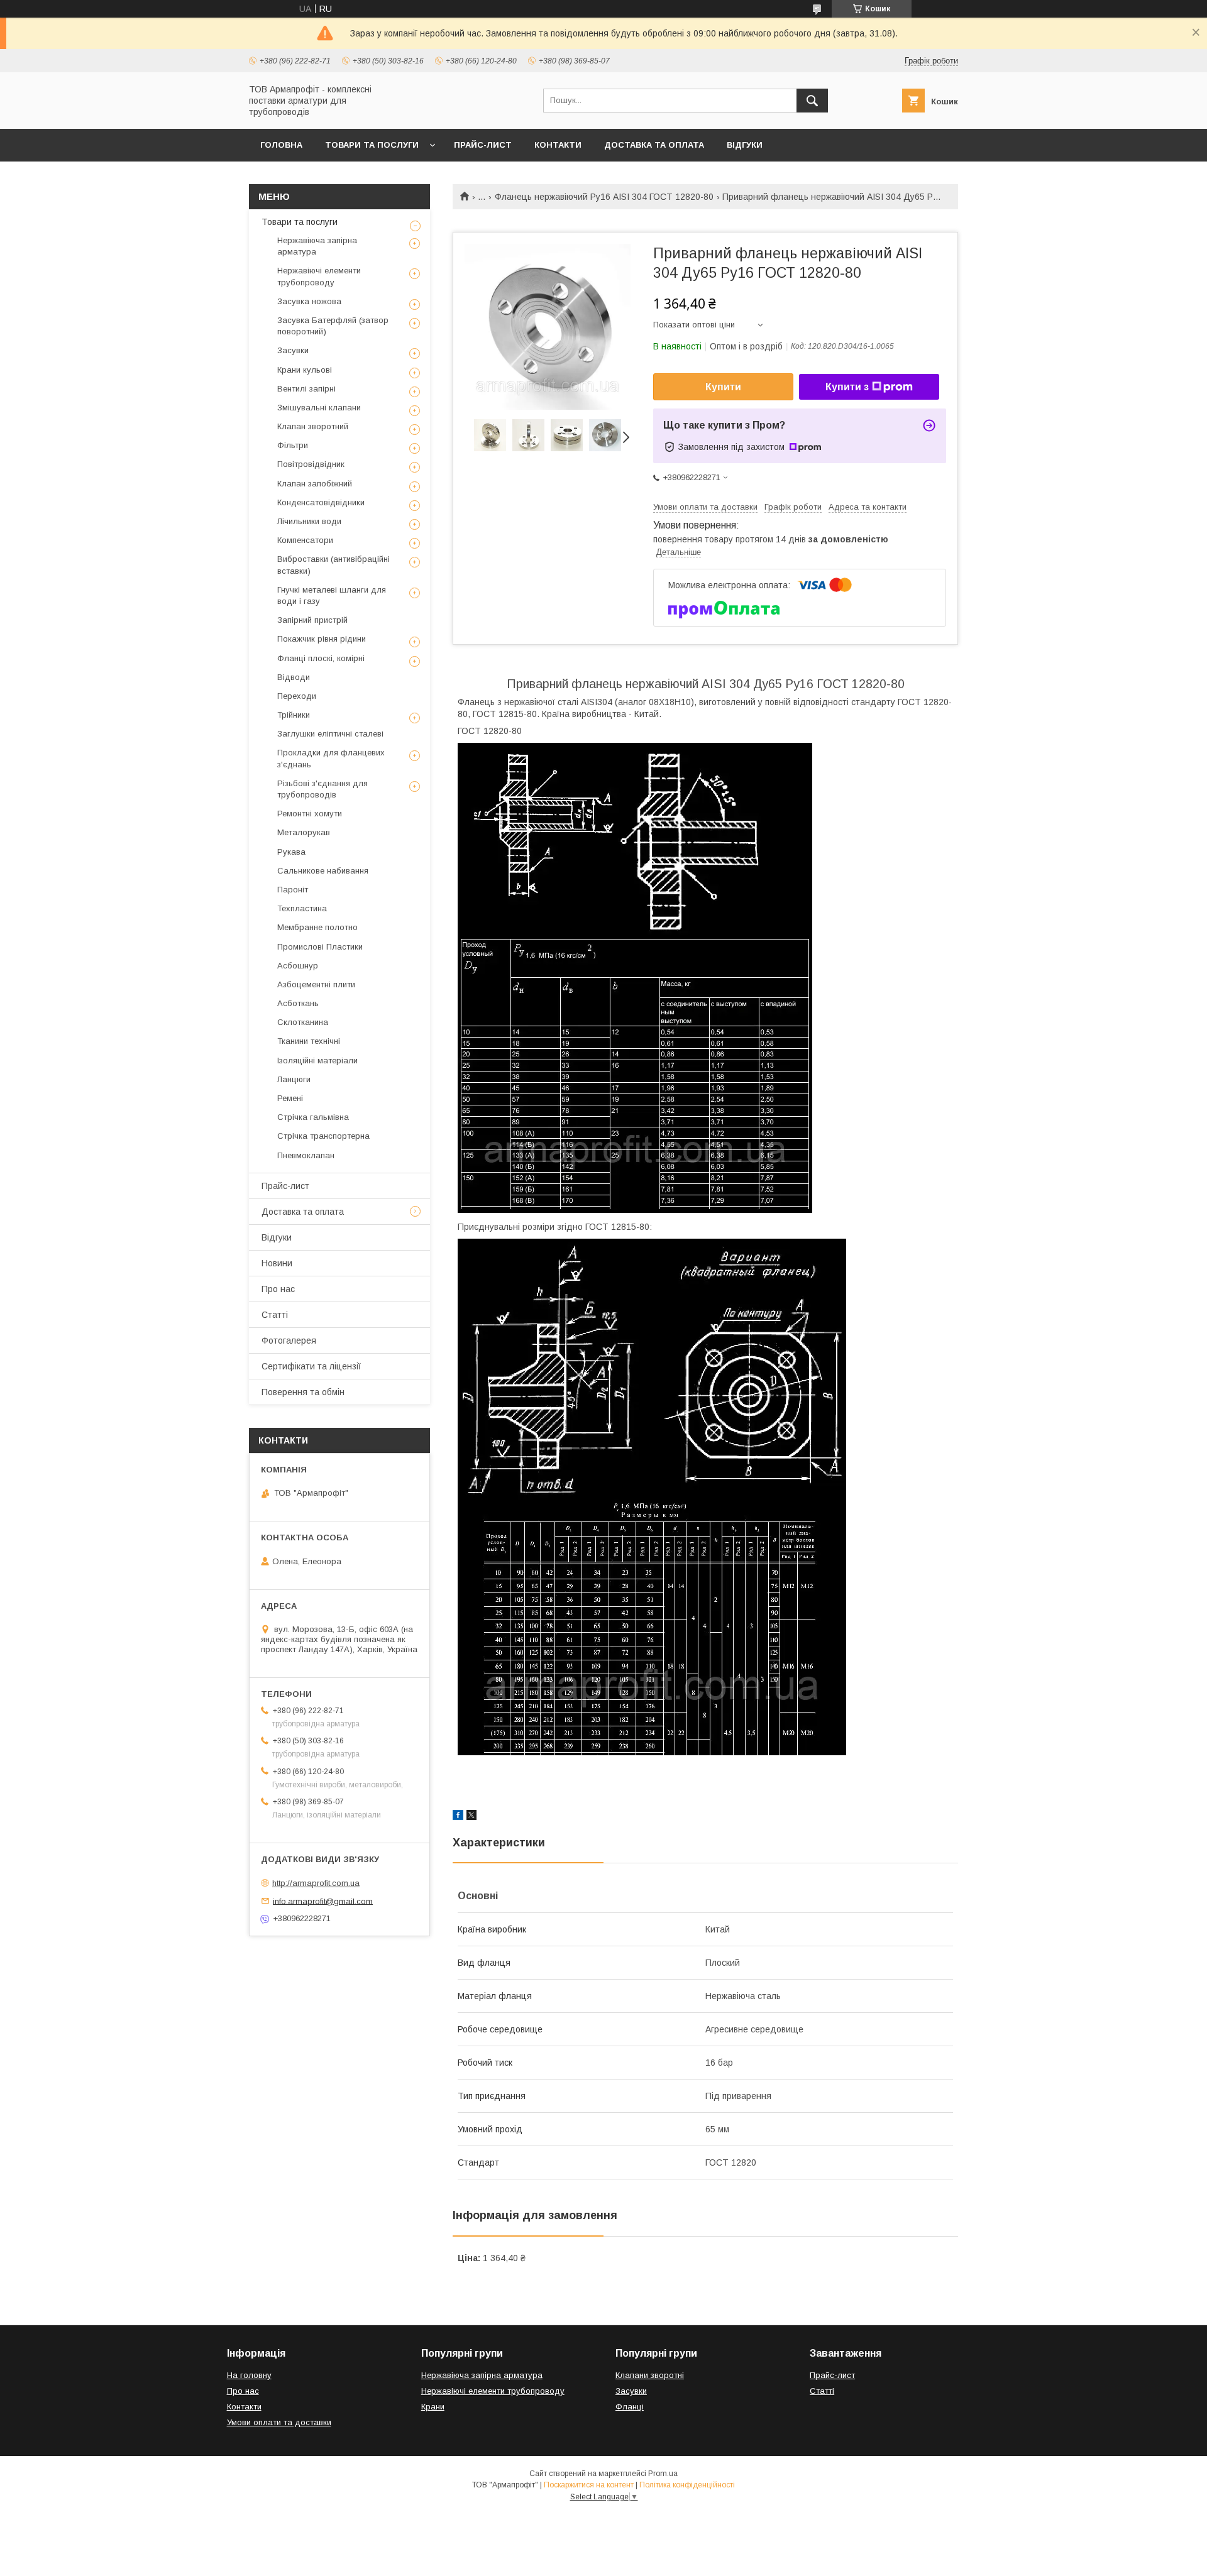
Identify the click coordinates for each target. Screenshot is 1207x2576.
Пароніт (293, 890)
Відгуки (745, 145)
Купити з (847, 387)
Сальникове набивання (323, 871)
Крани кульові (305, 370)
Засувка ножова (309, 301)
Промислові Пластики (320, 947)
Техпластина (302, 908)
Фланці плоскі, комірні (321, 658)
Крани (433, 2407)
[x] (471, 1817)
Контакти (558, 145)
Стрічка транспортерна (323, 1136)
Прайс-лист (483, 145)
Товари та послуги (372, 145)
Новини (277, 1263)
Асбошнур (298, 966)
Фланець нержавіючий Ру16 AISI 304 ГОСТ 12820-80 (604, 197)
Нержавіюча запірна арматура (317, 246)
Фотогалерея (289, 1340)
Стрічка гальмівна (313, 1117)
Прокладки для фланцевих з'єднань (331, 758)
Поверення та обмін (303, 1392)
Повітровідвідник (311, 464)
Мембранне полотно (317, 927)
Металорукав (304, 832)
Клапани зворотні (650, 2375)
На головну (249, 2375)
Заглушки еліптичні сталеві (330, 734)
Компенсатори (305, 540)
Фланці (630, 2407)
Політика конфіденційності (687, 2485)
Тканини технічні (309, 1041)
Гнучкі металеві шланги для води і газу (332, 595)
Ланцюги (294, 1079)
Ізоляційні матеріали (317, 1061)
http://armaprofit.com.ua (316, 1883)
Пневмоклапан (306, 1155)
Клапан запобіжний (315, 484)
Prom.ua (663, 2474)
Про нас (278, 1289)
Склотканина (303, 1022)
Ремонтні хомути (310, 814)
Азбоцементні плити (316, 984)
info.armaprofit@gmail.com (323, 1901)
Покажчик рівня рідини (322, 639)
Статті (275, 1315)
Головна (281, 145)
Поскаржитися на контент (589, 2485)
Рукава (291, 852)
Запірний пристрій (312, 620)
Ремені (290, 1098)
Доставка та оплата (654, 145)
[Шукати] (812, 101)
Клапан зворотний (313, 426)
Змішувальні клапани (319, 408)
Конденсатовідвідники (321, 502)
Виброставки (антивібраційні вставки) (333, 565)
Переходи (297, 696)
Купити (723, 387)
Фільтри (293, 445)
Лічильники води (309, 521)
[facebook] (458, 1817)
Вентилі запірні (306, 389)
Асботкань (298, 1003)
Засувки (293, 350)
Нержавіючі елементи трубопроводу (319, 276)
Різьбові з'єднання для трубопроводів (322, 789)
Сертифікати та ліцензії (311, 1366)
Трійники (294, 715)
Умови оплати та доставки (279, 2422)
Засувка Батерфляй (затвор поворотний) (333, 326)
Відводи (294, 677)
